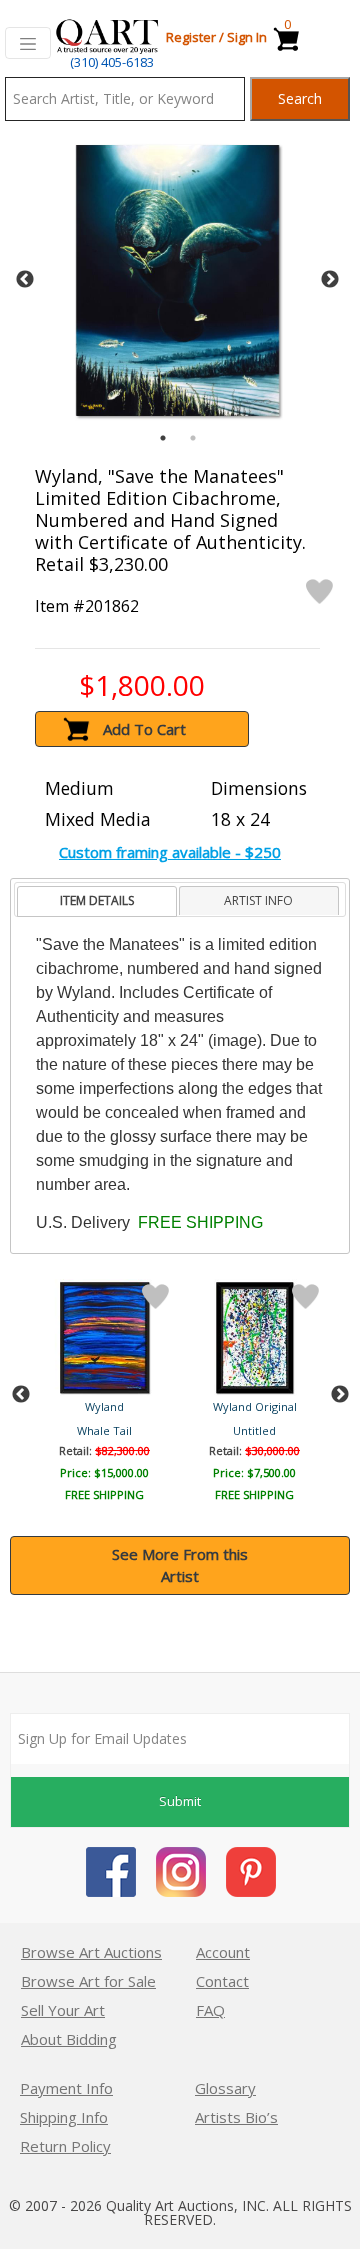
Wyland (104, 1406)
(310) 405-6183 (112, 62)
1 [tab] (163, 438)
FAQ (210, 2010)
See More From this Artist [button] (180, 1565)
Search (300, 98)
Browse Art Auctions (91, 1952)
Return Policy (65, 2146)
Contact (222, 1981)
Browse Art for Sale (88, 1981)
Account (223, 1952)
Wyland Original (255, 1406)
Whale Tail (104, 1430)
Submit (180, 1801)
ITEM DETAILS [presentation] (97, 900)
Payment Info (66, 2088)
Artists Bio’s (236, 2117)
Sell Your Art (63, 2010)
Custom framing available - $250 (170, 852)
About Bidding (69, 2039)
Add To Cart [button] (144, 729)
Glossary (225, 2088)
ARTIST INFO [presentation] (258, 900)
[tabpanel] (177, 280)
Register (191, 37)
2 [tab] (193, 438)
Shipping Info (64, 2117)
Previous (25, 280)
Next (330, 280)
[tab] (96, 901)
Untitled (254, 1430)
